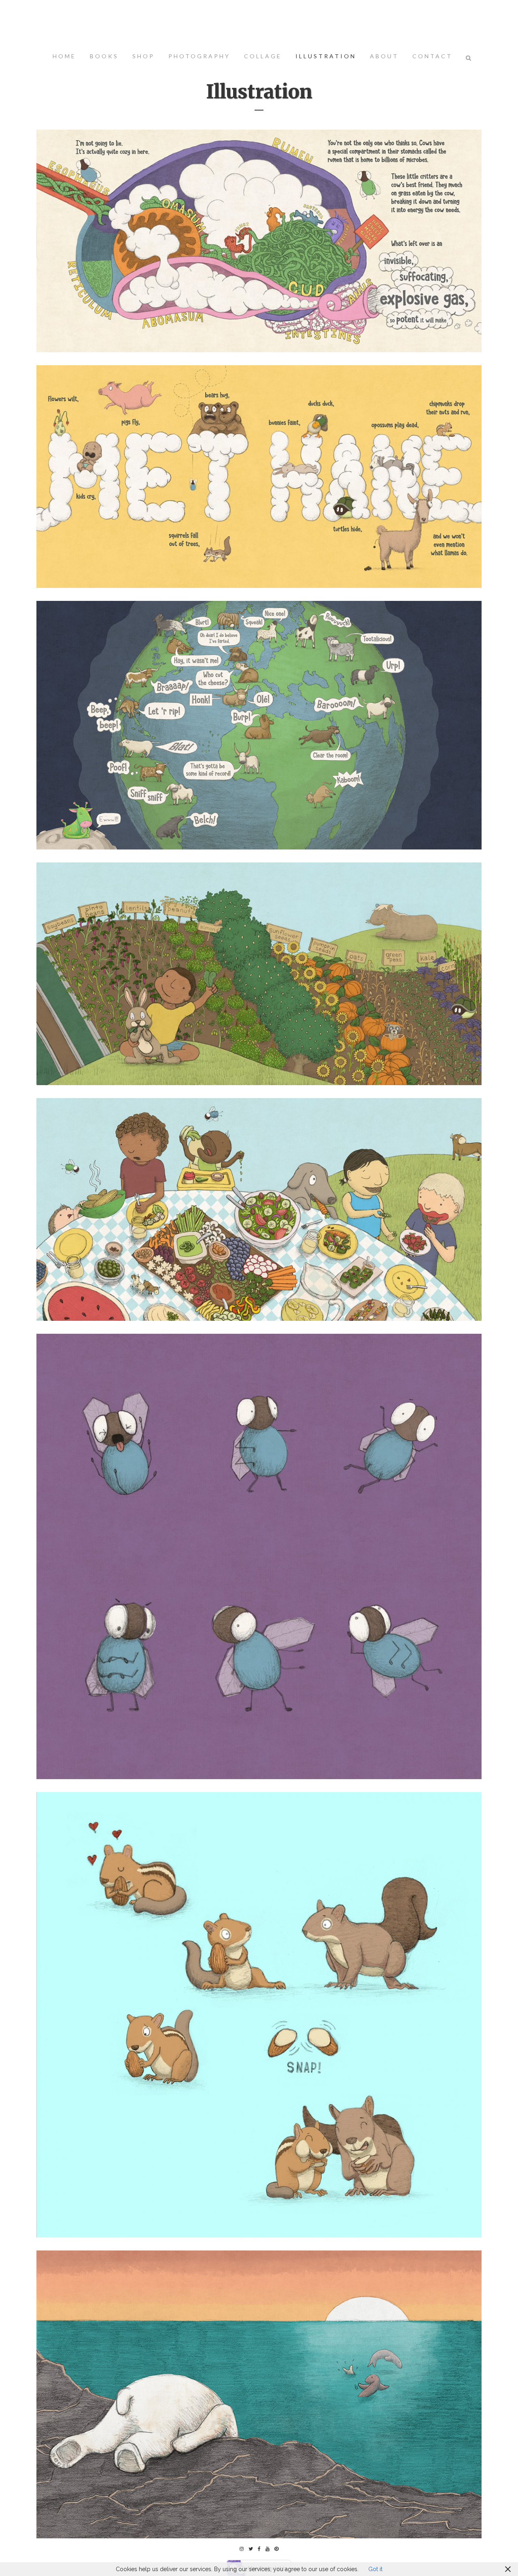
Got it (375, 2569)
